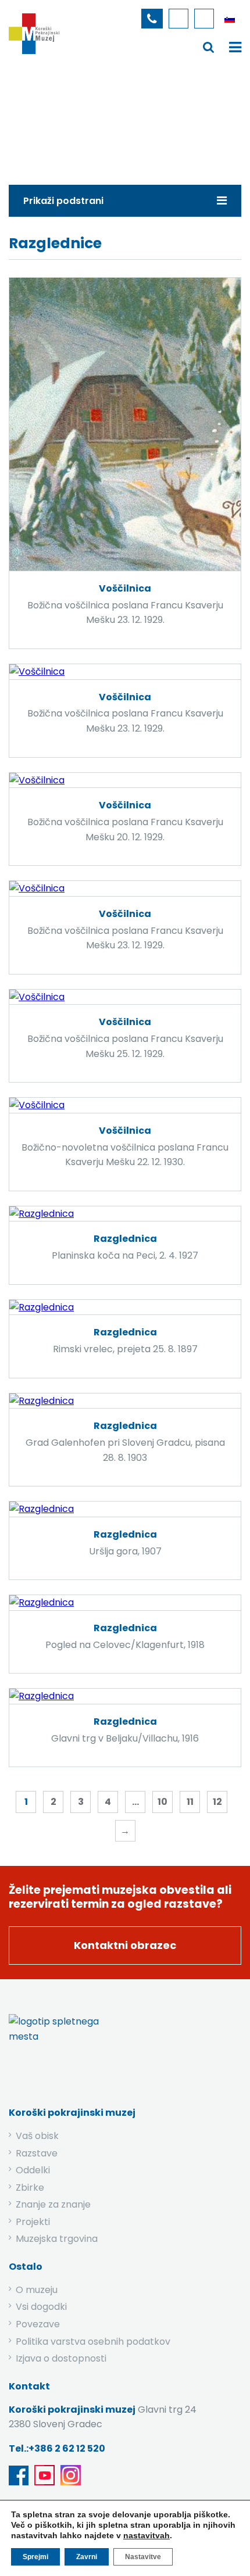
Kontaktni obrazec (125, 1945)
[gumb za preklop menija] (209, 47)
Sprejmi (35, 2557)
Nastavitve (143, 2557)
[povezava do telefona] (152, 19)
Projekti (33, 2222)
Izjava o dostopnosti (61, 2358)
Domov (44, 119)
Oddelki (33, 2170)
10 (162, 1802)
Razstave (37, 2153)
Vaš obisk (37, 2136)
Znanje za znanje (53, 2204)
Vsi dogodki (41, 2307)
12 (217, 1802)
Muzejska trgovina (57, 2239)
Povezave (38, 2324)
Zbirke (92, 119)
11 (190, 1802)
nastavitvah (147, 2535)
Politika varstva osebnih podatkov (93, 2342)
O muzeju (37, 2290)
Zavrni (87, 2557)
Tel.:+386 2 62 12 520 (57, 2448)
